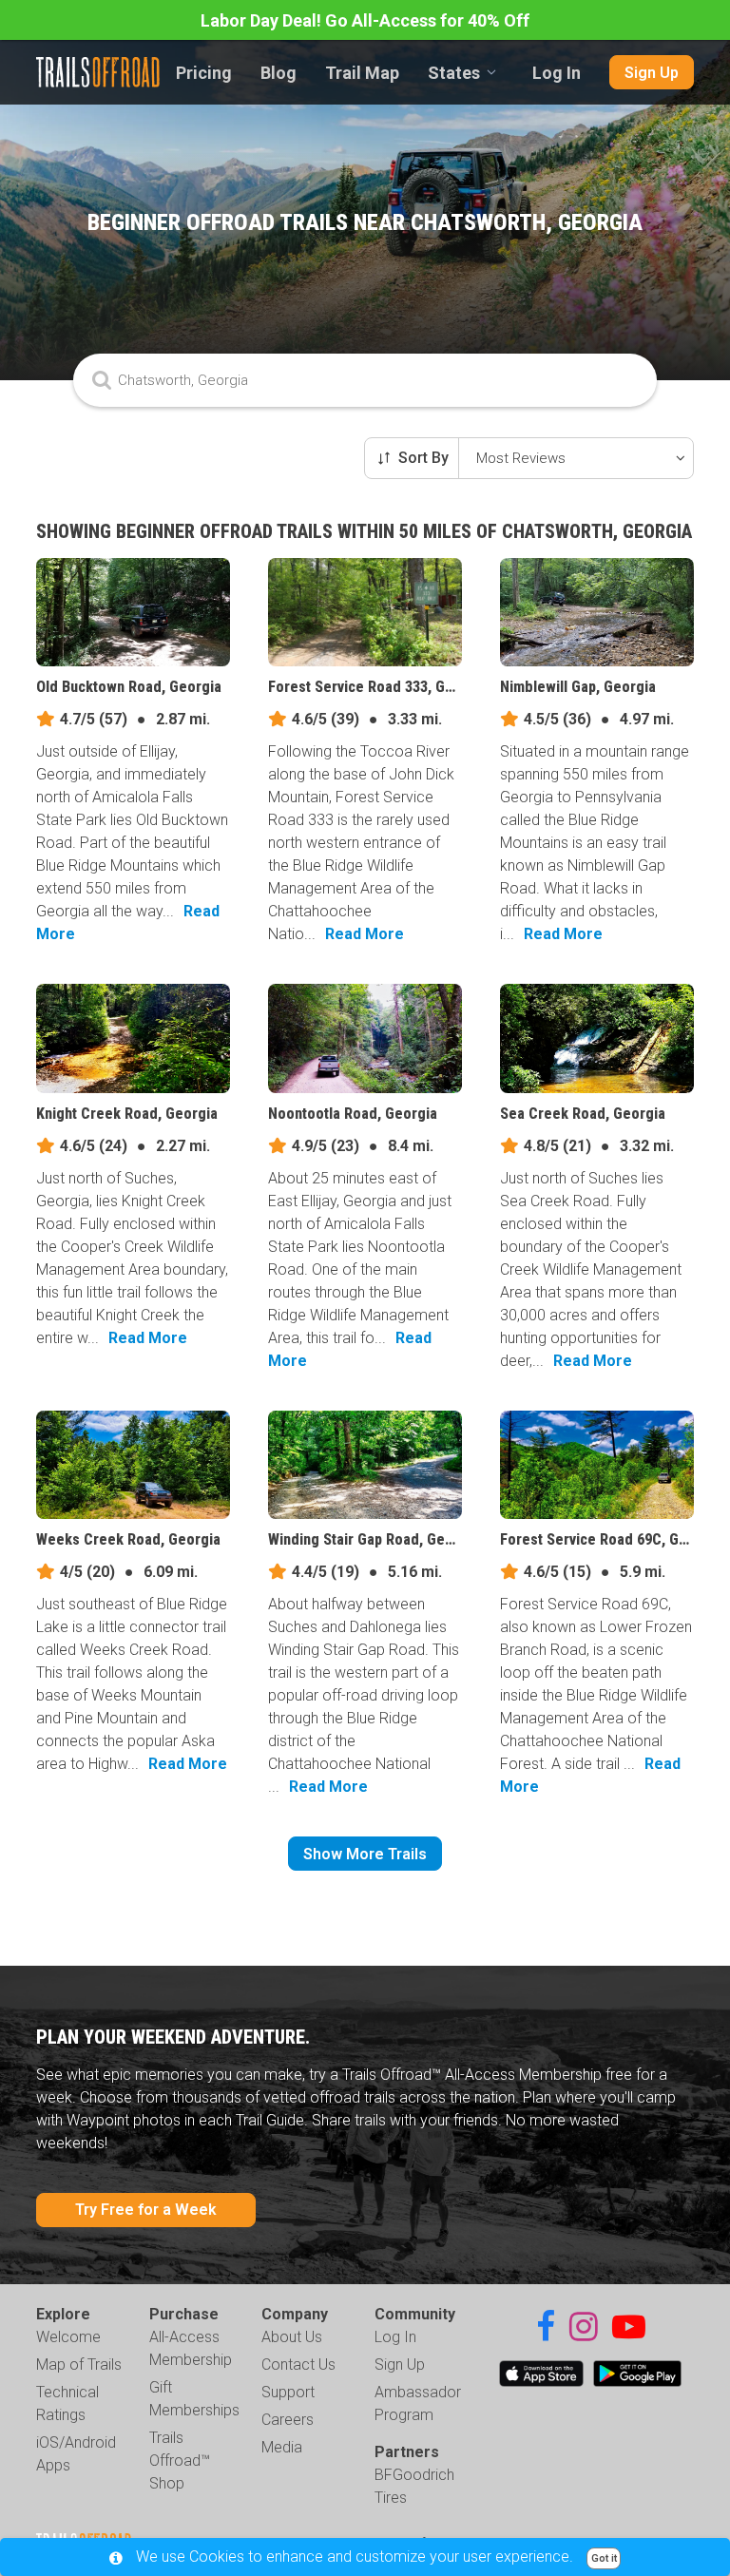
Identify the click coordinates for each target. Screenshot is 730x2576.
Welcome (68, 2337)
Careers (288, 2420)
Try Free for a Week (146, 2210)
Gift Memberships (194, 2399)
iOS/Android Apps (76, 2454)
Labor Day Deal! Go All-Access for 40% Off (365, 20)
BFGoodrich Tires (414, 2486)
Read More (365, 934)
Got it (604, 2558)
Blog (279, 73)
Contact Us (298, 2365)
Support (288, 2392)
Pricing (204, 73)
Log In (557, 73)
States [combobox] (454, 73)
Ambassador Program (418, 2403)
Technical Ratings (67, 2403)
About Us (292, 2337)
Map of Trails (79, 2365)
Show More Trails (365, 1854)
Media (282, 2447)
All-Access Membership (191, 2348)
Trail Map (362, 73)
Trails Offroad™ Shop (180, 2461)
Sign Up (652, 73)
